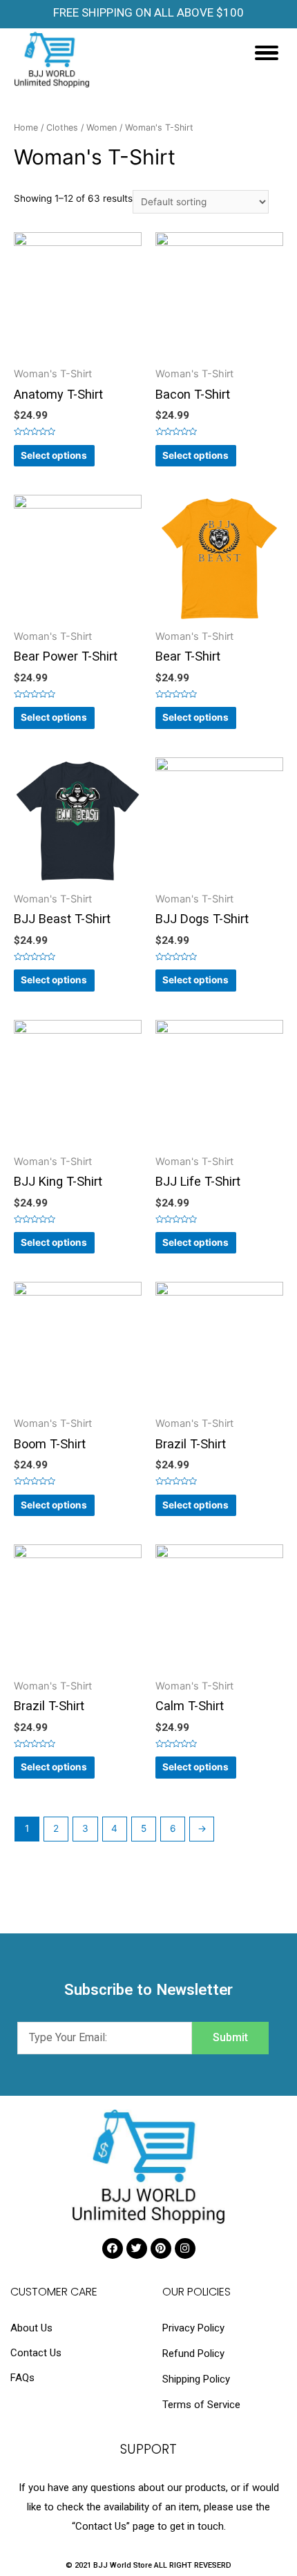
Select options (54, 455)
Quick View (78, 357)
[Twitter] (137, 2248)
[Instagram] (185, 2248)
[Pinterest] (161, 2248)
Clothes (62, 127)
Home (26, 127)
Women (102, 127)
